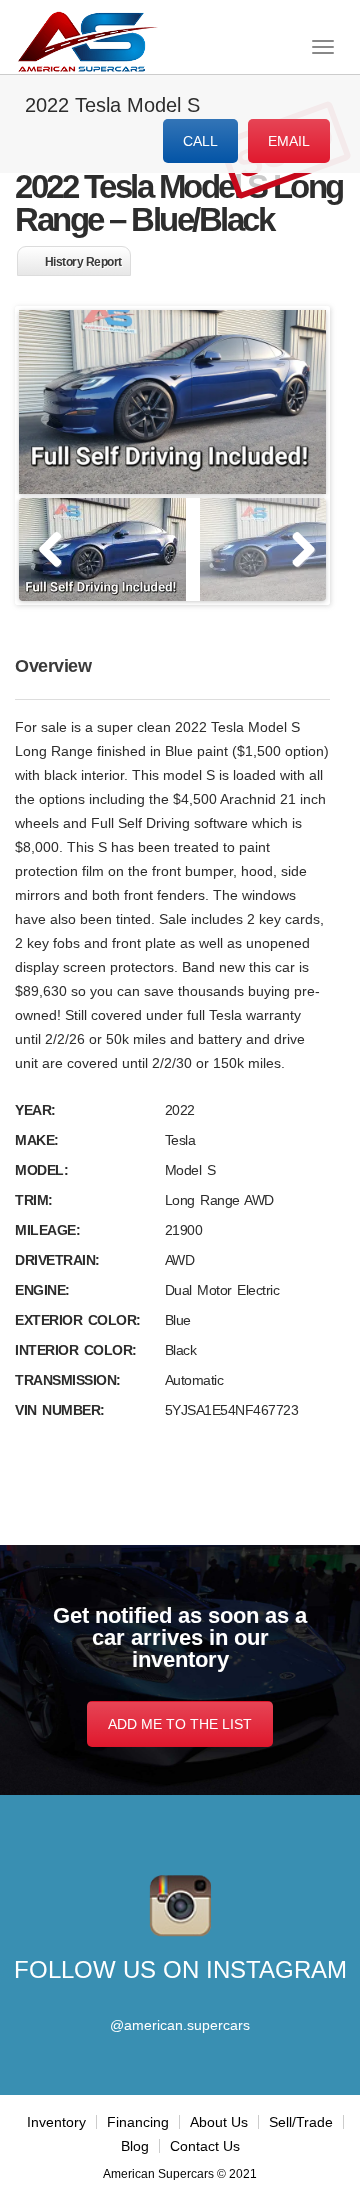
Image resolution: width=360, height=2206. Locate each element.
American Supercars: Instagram (180, 1906)
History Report (83, 262)
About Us (219, 2122)
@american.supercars (180, 2025)
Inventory (56, 2122)
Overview (53, 666)
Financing (138, 2122)
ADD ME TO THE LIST (180, 1724)
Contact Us (205, 2146)
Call (200, 141)
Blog (135, 2146)
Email (289, 141)
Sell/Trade (301, 2122)
